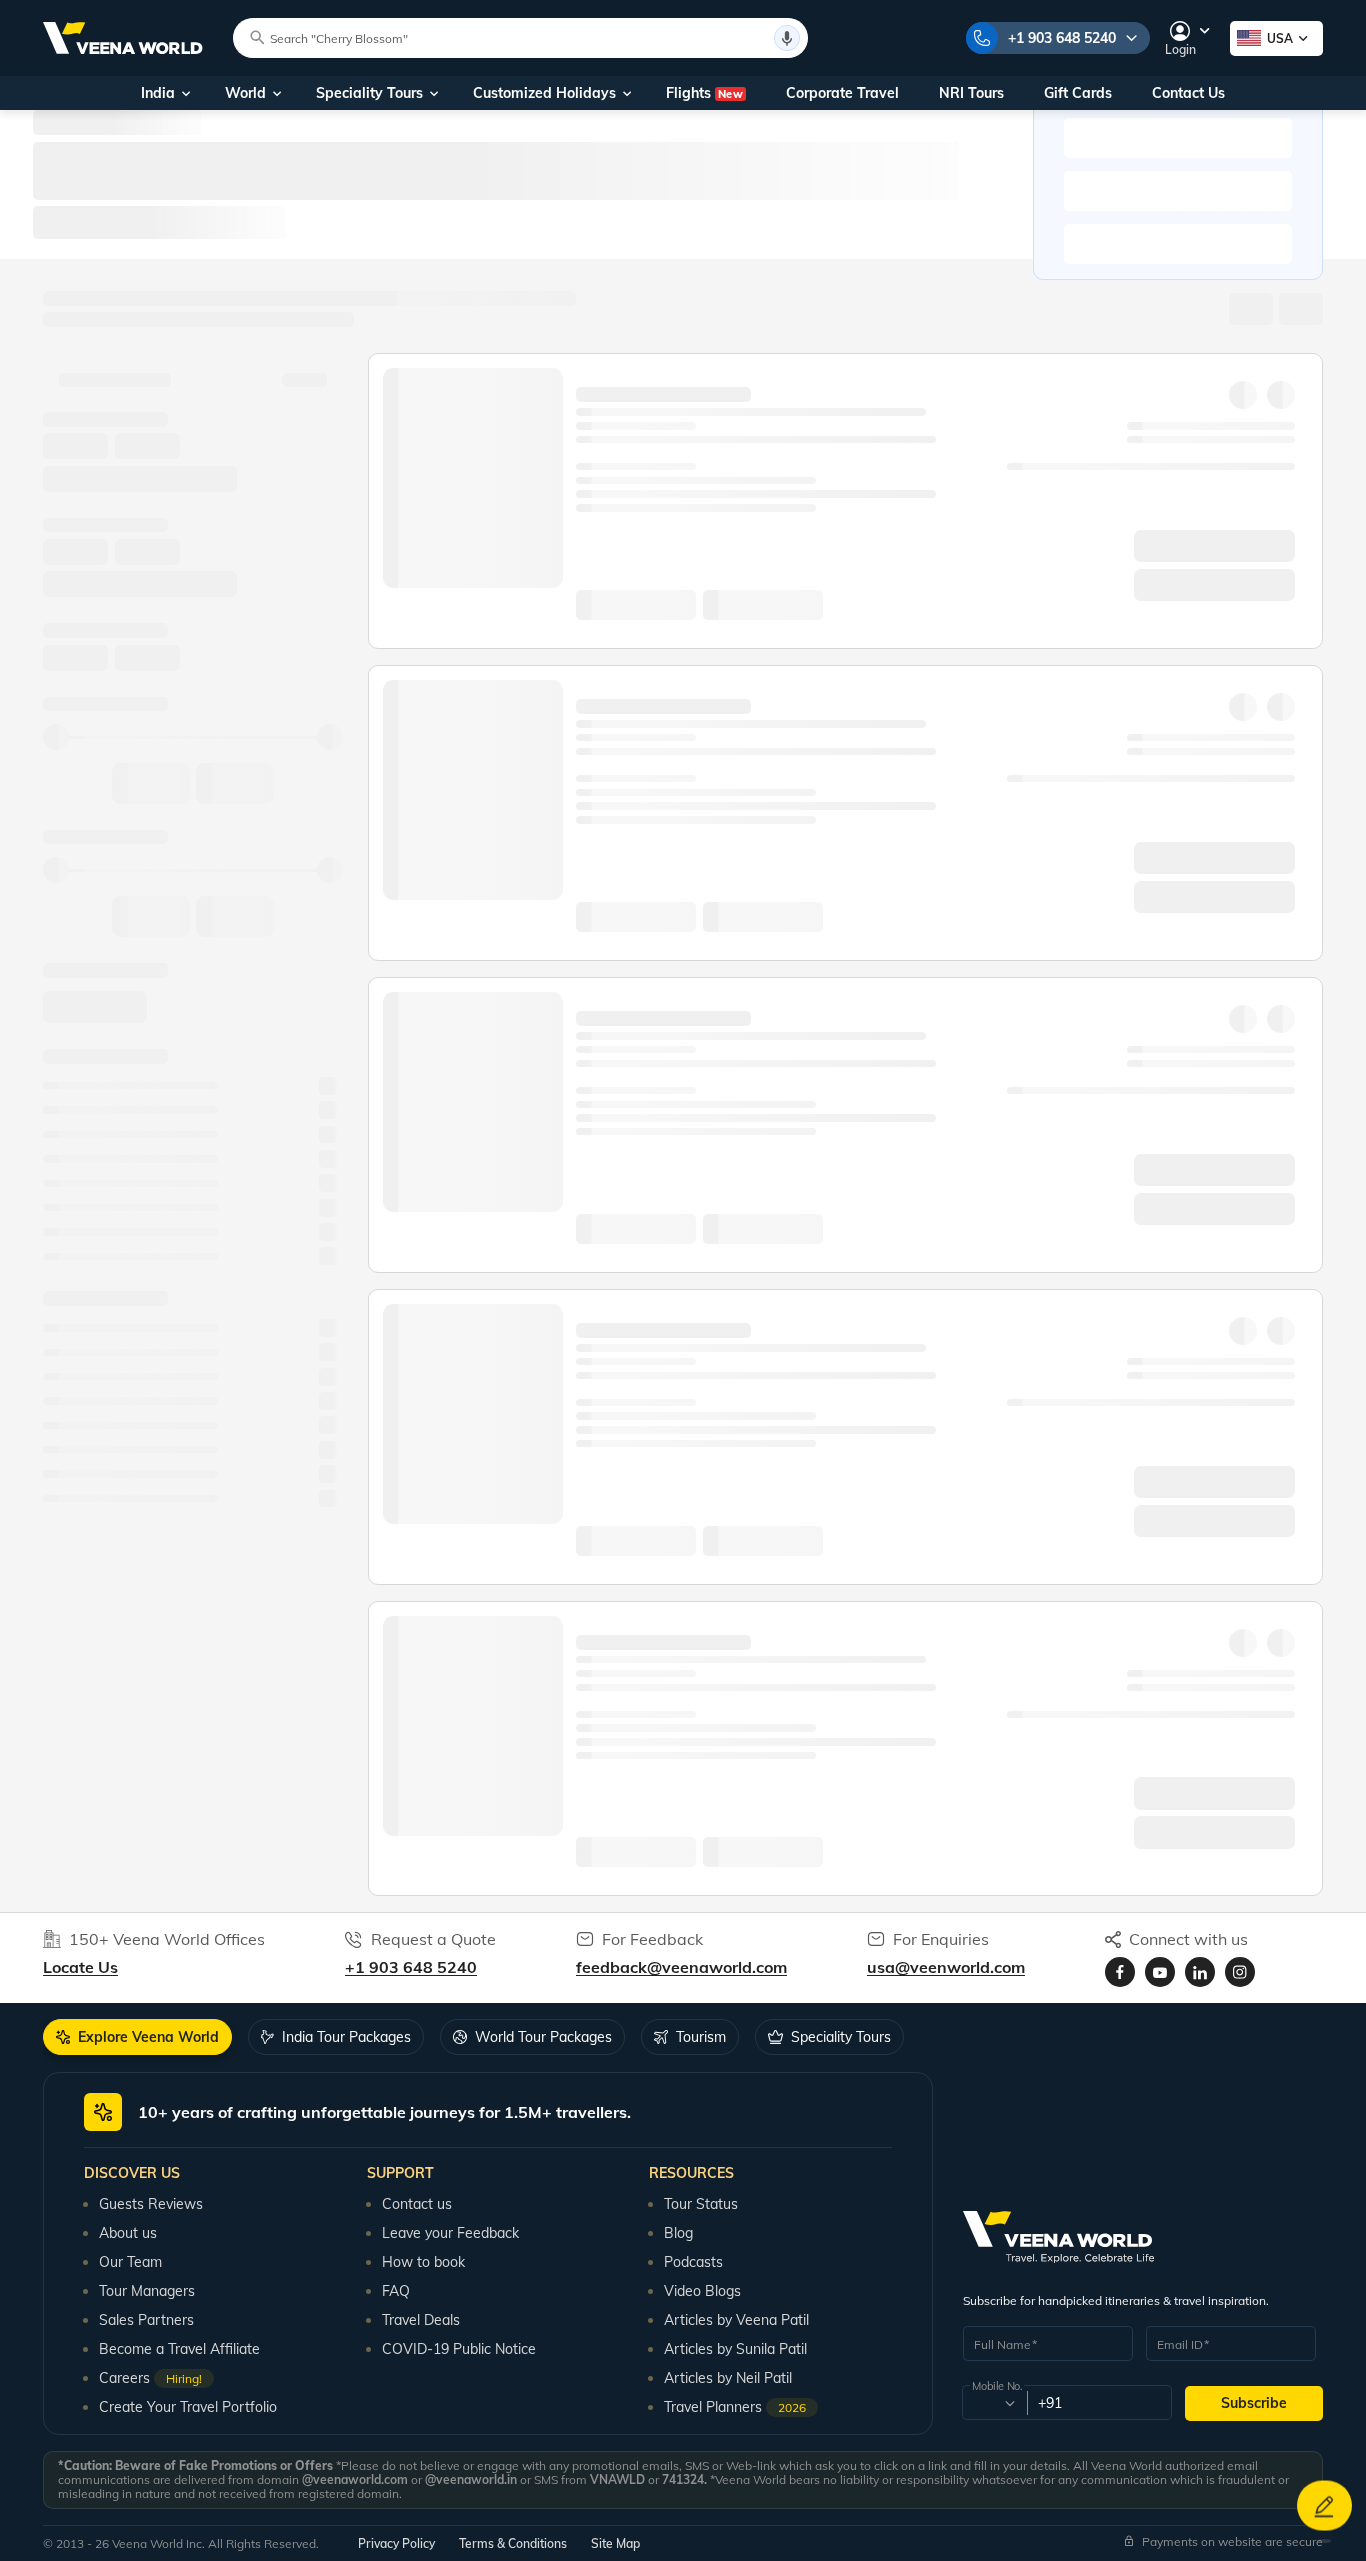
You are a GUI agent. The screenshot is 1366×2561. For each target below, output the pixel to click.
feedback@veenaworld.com (681, 1967)
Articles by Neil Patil (728, 2378)
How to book (423, 2262)
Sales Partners (146, 2320)
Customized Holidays (544, 93)
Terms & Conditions (513, 2543)
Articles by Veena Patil (736, 2320)
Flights (704, 93)
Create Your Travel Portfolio (188, 2407)
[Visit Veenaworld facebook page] (1120, 1972)
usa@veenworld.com (946, 1967)
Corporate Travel (842, 93)
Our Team (130, 2262)
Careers (150, 2378)
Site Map (615, 2543)
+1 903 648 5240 (1062, 38)
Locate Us (80, 1967)
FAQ (396, 2291)
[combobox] (993, 2403)
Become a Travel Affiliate (179, 2349)
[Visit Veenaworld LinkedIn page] (1200, 1972)
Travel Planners (735, 2407)
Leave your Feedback (450, 2233)
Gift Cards (1078, 93)
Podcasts (693, 2262)
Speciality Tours (369, 93)
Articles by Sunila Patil (735, 2349)
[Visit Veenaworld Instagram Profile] (1240, 1972)
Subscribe (1254, 2403)
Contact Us (1188, 93)
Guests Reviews (151, 2204)
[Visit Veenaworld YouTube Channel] (1160, 1972)
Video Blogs (702, 2291)
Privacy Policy (396, 2543)
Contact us (417, 2204)
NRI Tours (971, 93)
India (158, 93)
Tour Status (701, 2204)
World (245, 93)
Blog (678, 2233)
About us (128, 2233)
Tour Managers (147, 2291)
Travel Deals (421, 2320)
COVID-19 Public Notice (459, 2349)
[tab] (137, 2037)
